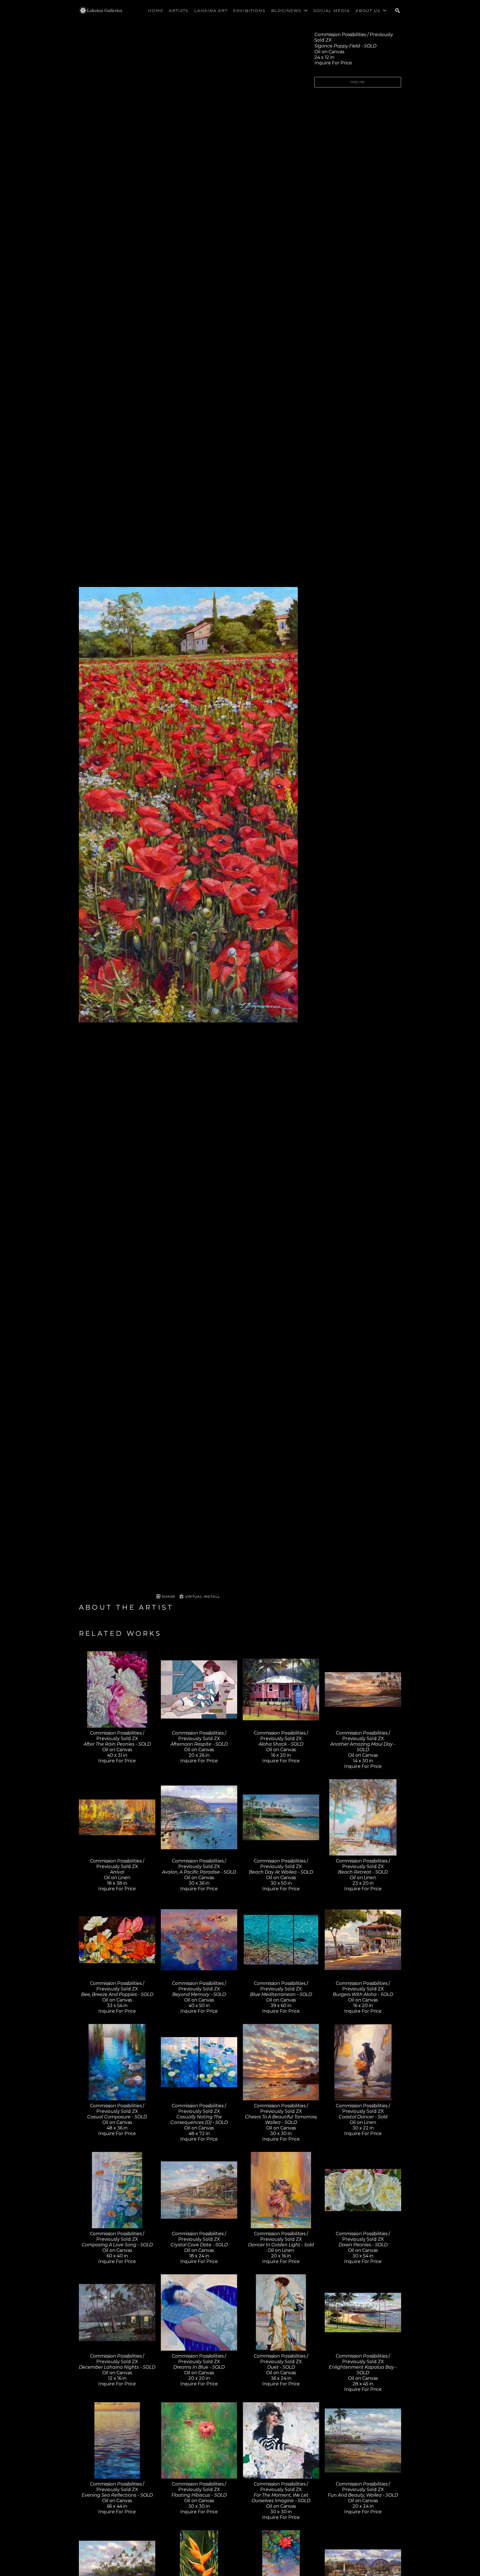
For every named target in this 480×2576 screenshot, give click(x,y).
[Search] (397, 11)
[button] (290, 11)
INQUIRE (358, 82)
